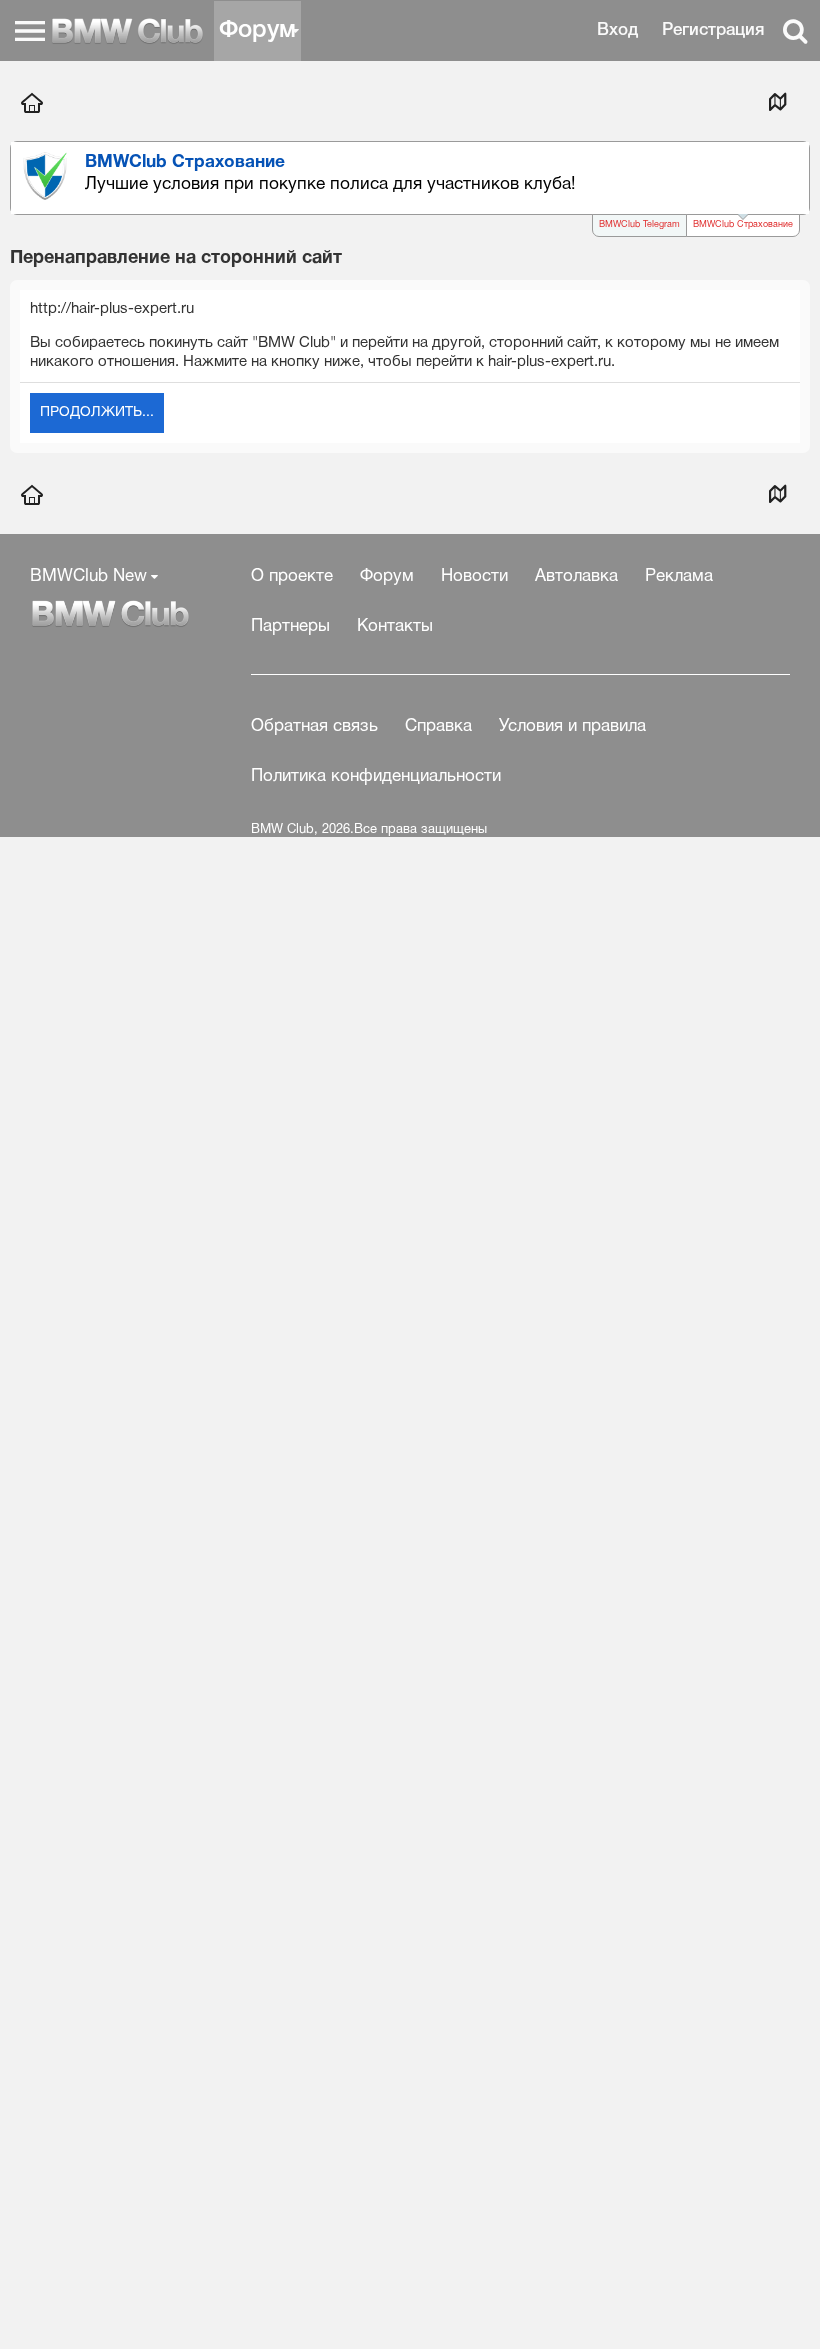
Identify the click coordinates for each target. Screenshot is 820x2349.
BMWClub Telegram (639, 225)
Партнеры (290, 626)
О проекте (292, 576)
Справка (438, 726)
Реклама (679, 576)
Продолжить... (97, 412)
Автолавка (576, 576)
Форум (257, 31)
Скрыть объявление (796, 162)
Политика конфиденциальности (376, 776)
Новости (474, 576)
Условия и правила (572, 726)
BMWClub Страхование (743, 225)
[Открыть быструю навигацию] (777, 101)
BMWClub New (88, 576)
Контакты (395, 626)
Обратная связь (314, 726)
